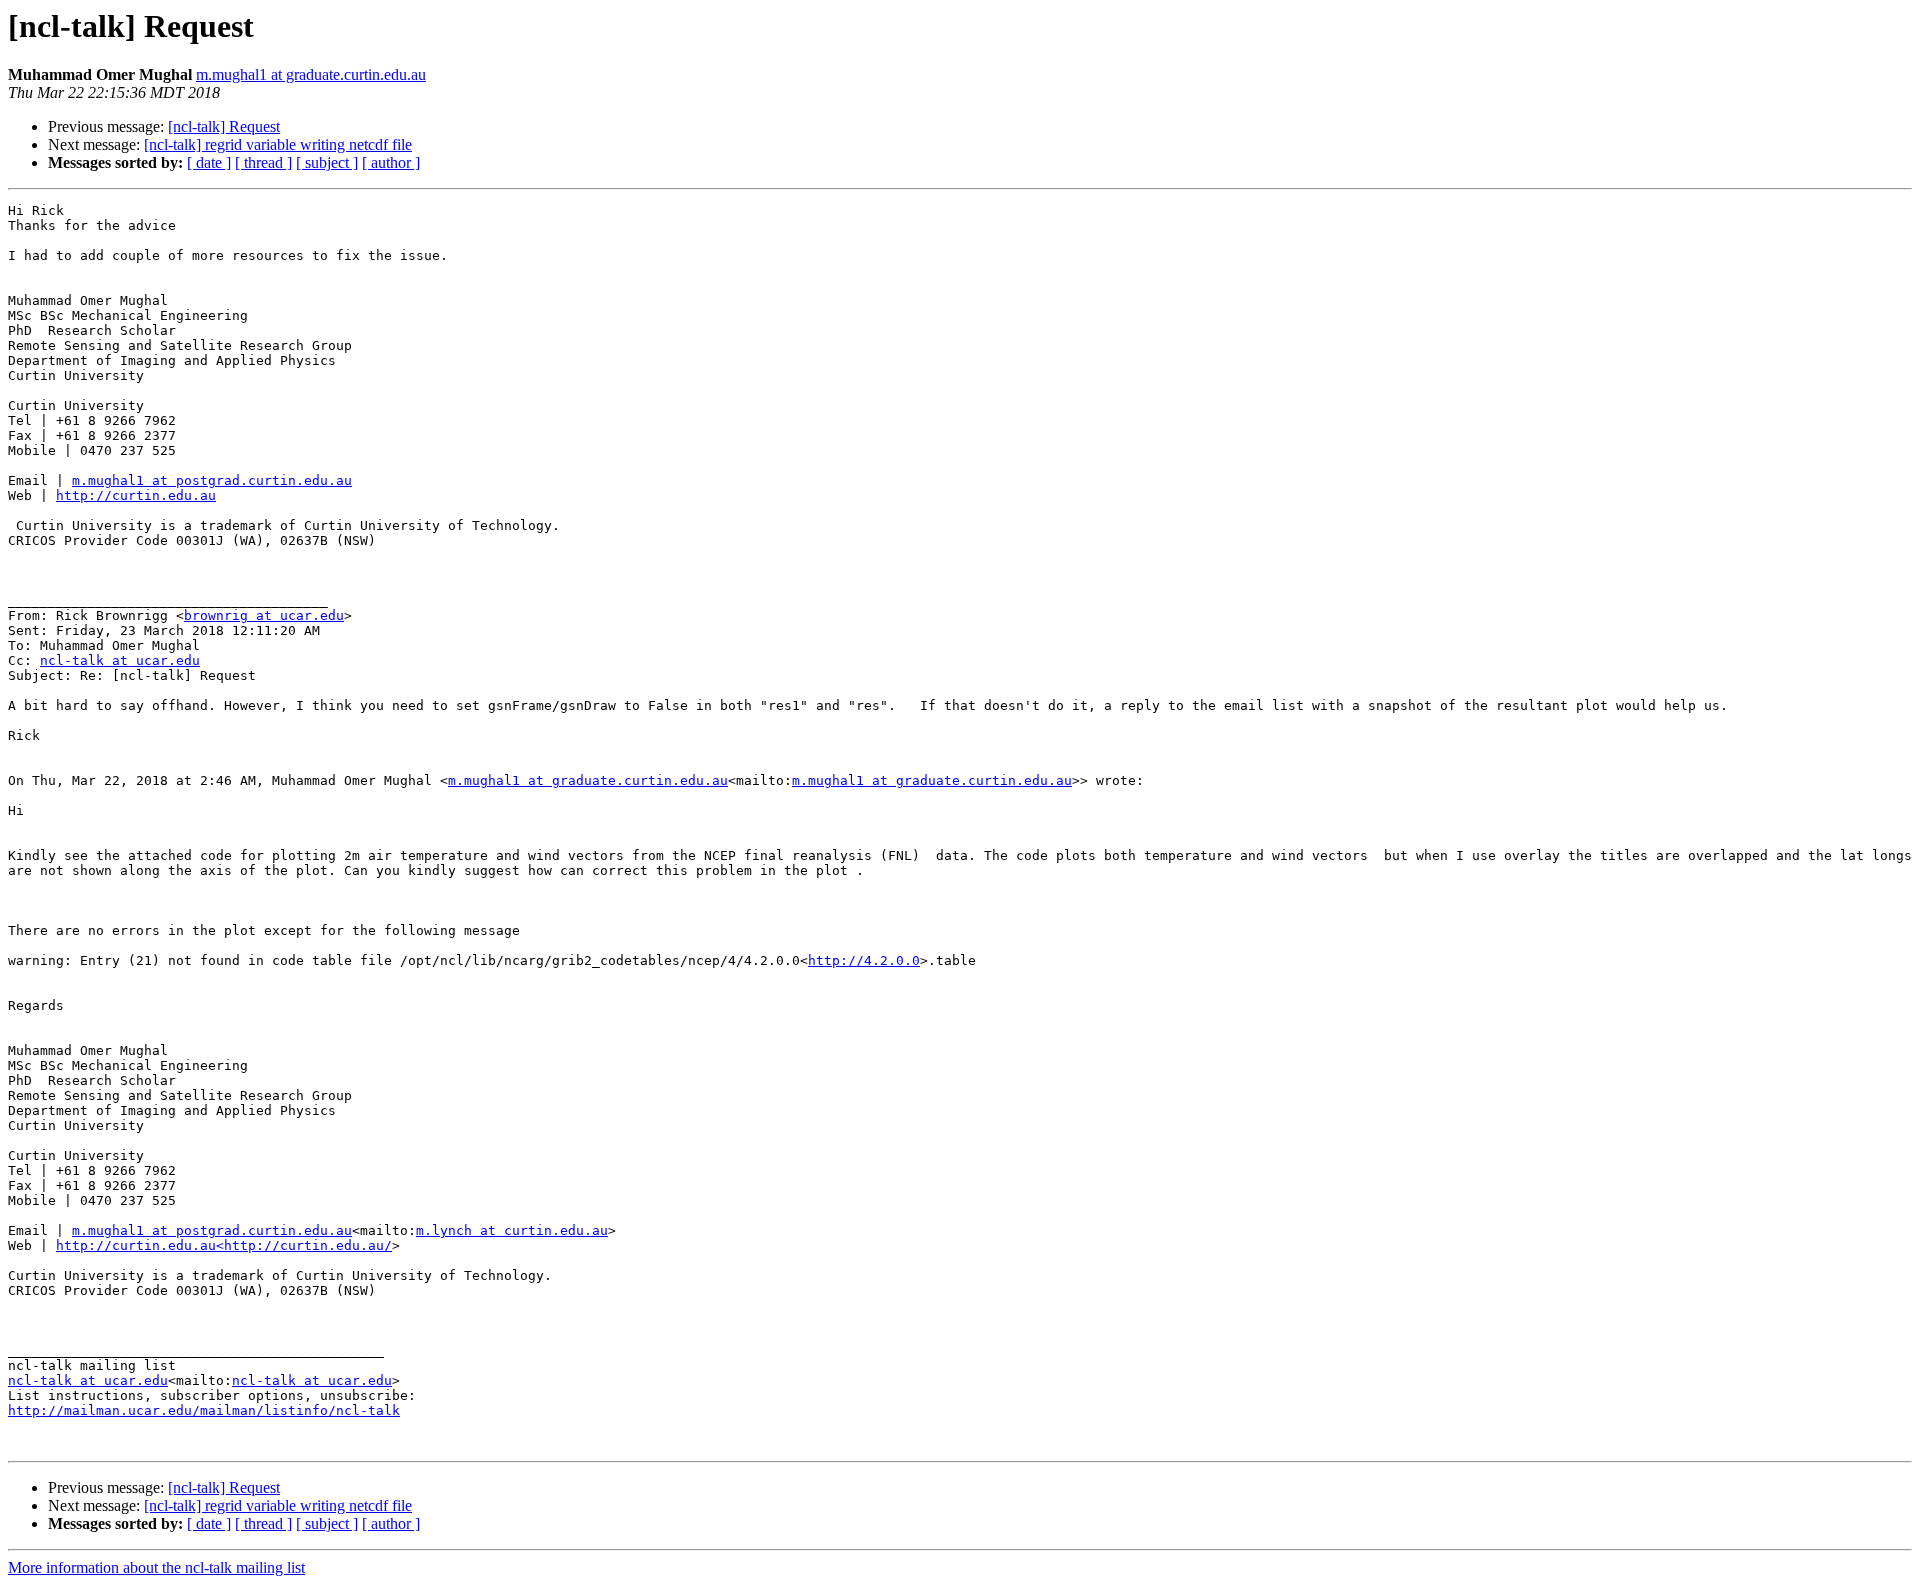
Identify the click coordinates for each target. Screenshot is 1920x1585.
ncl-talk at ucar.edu (120, 660)
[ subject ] (327, 162)
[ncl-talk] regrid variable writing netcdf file (278, 144)
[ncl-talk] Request (224, 126)
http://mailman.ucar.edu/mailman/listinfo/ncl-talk (204, 1410)
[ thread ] (263, 162)
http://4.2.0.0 (864, 960)
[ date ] (209, 162)
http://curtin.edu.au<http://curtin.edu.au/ (224, 1245)
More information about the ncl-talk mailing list (156, 1567)
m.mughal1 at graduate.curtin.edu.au (311, 74)
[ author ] (391, 162)
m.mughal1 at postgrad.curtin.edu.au (212, 480)
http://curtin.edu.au (136, 495)
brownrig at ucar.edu (264, 615)
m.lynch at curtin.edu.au (512, 1230)
